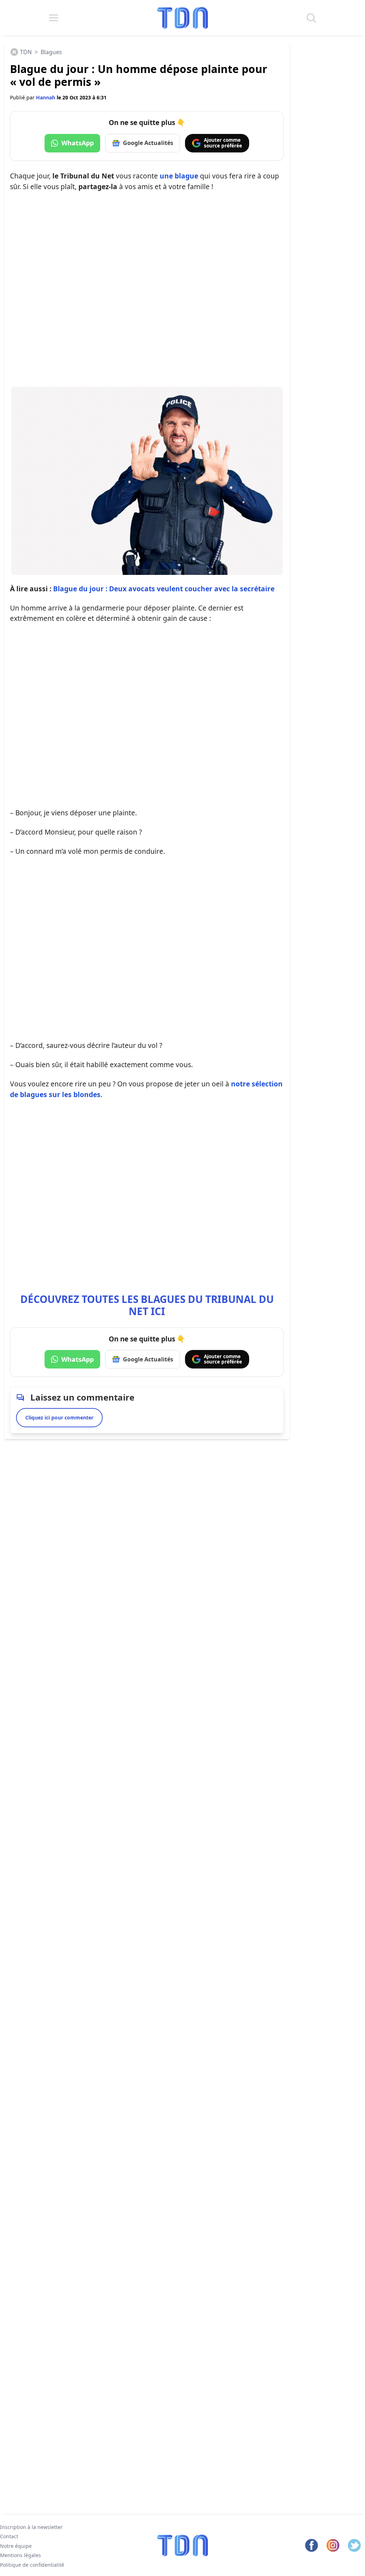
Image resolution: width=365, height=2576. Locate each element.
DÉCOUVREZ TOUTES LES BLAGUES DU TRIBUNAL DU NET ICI (147, 1305)
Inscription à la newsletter (31, 2527)
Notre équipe (16, 2546)
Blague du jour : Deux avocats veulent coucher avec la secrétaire (164, 589)
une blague (179, 176)
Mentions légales (20, 2555)
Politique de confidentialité (32, 2565)
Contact (9, 2537)
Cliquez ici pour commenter (59, 1417)
